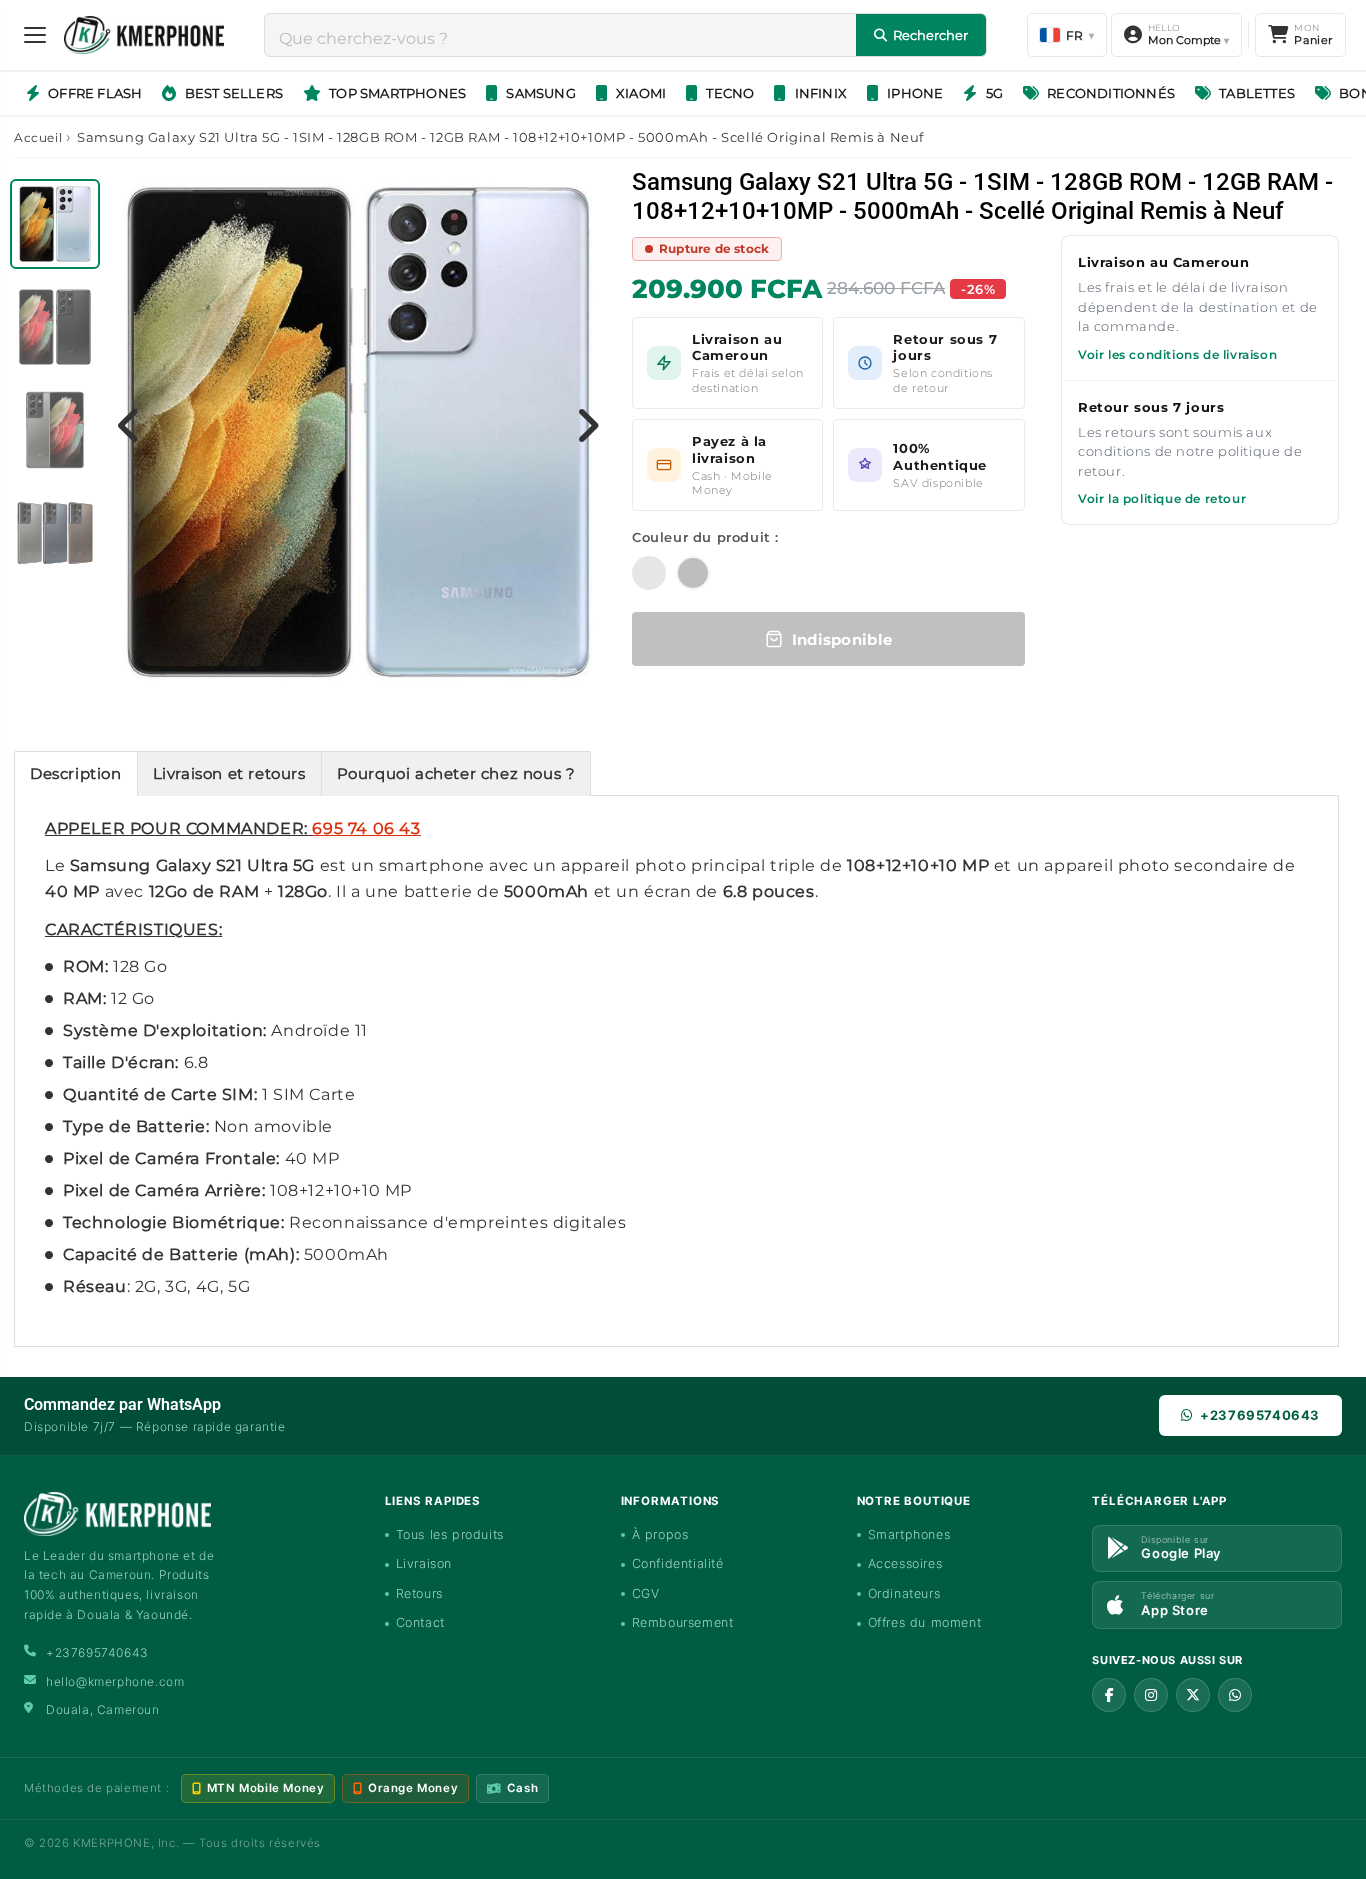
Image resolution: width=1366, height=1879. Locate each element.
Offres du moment (925, 1622)
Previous (129, 425)
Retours (419, 1593)
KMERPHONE (111, 1843)
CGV (646, 1593)
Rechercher (930, 35)
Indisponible (842, 639)
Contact (420, 1622)
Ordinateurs (904, 1593)
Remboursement (683, 1622)
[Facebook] (1109, 1695)
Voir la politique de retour (1162, 498)
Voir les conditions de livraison (1177, 354)
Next (588, 425)
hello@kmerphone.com (115, 1681)
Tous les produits (450, 1534)
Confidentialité (678, 1563)
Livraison (424, 1563)
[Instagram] (1151, 1695)
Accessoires (905, 1563)
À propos (660, 1534)
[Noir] (693, 573)
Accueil (38, 137)
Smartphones (909, 1534)
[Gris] (649, 573)
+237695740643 (1260, 1415)
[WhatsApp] (1235, 1695)
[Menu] (35, 35)
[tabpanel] (57, 229)
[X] (1193, 1695)
